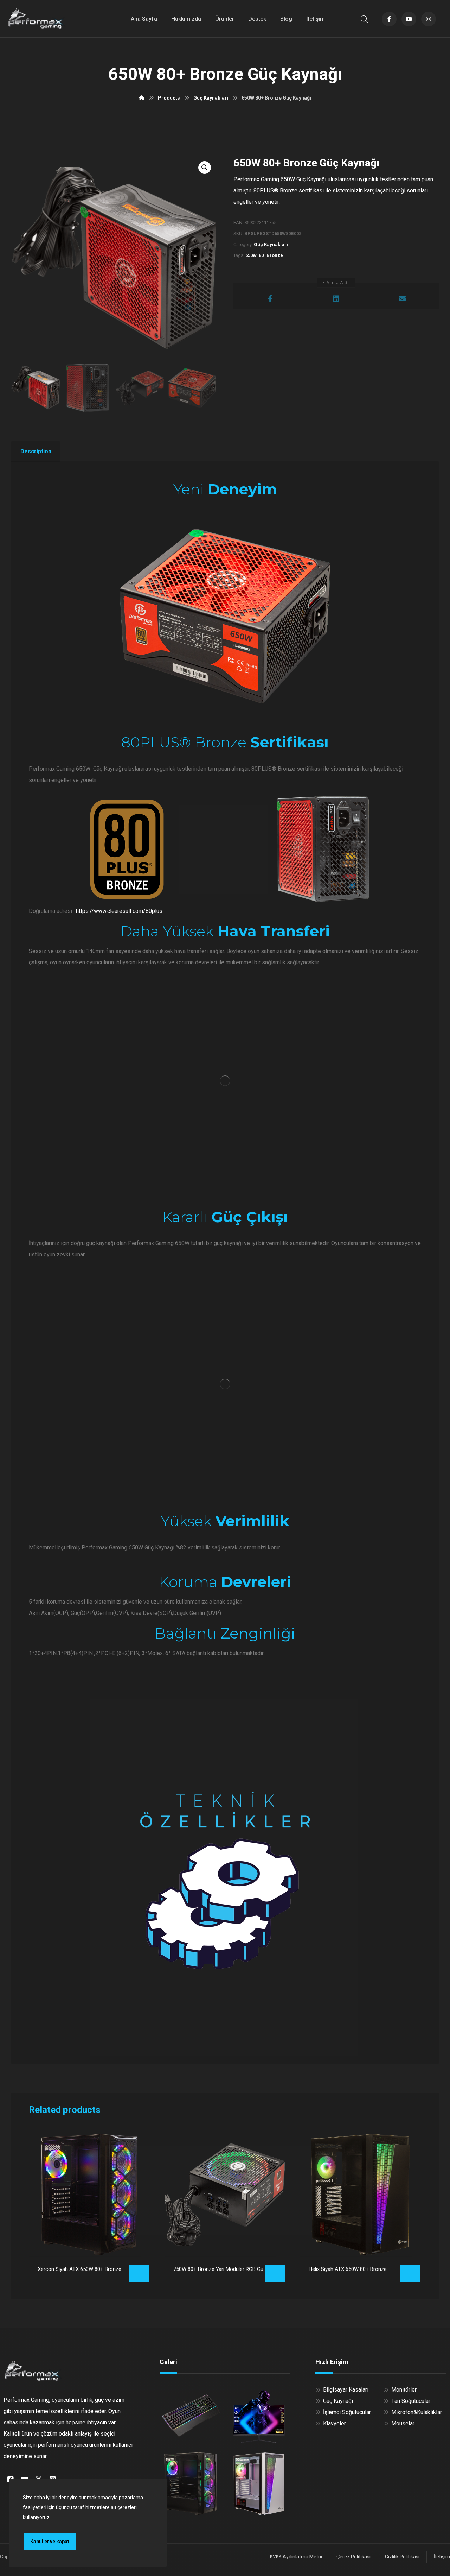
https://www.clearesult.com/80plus (119, 911)
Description (36, 451)
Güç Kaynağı (338, 2401)
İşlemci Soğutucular (347, 2412)
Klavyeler (335, 2423)
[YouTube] (409, 19)
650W (251, 255)
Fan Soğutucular (411, 2401)
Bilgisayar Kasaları (346, 2390)
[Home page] (142, 98)
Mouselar (403, 2423)
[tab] (36, 452)
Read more (139, 2273)
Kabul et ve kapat (50, 2542)
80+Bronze (271, 255)
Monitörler (404, 2390)
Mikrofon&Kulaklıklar (417, 2412)
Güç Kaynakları (271, 244)
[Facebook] (389, 19)
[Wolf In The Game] (37, 18)
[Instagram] (429, 19)
